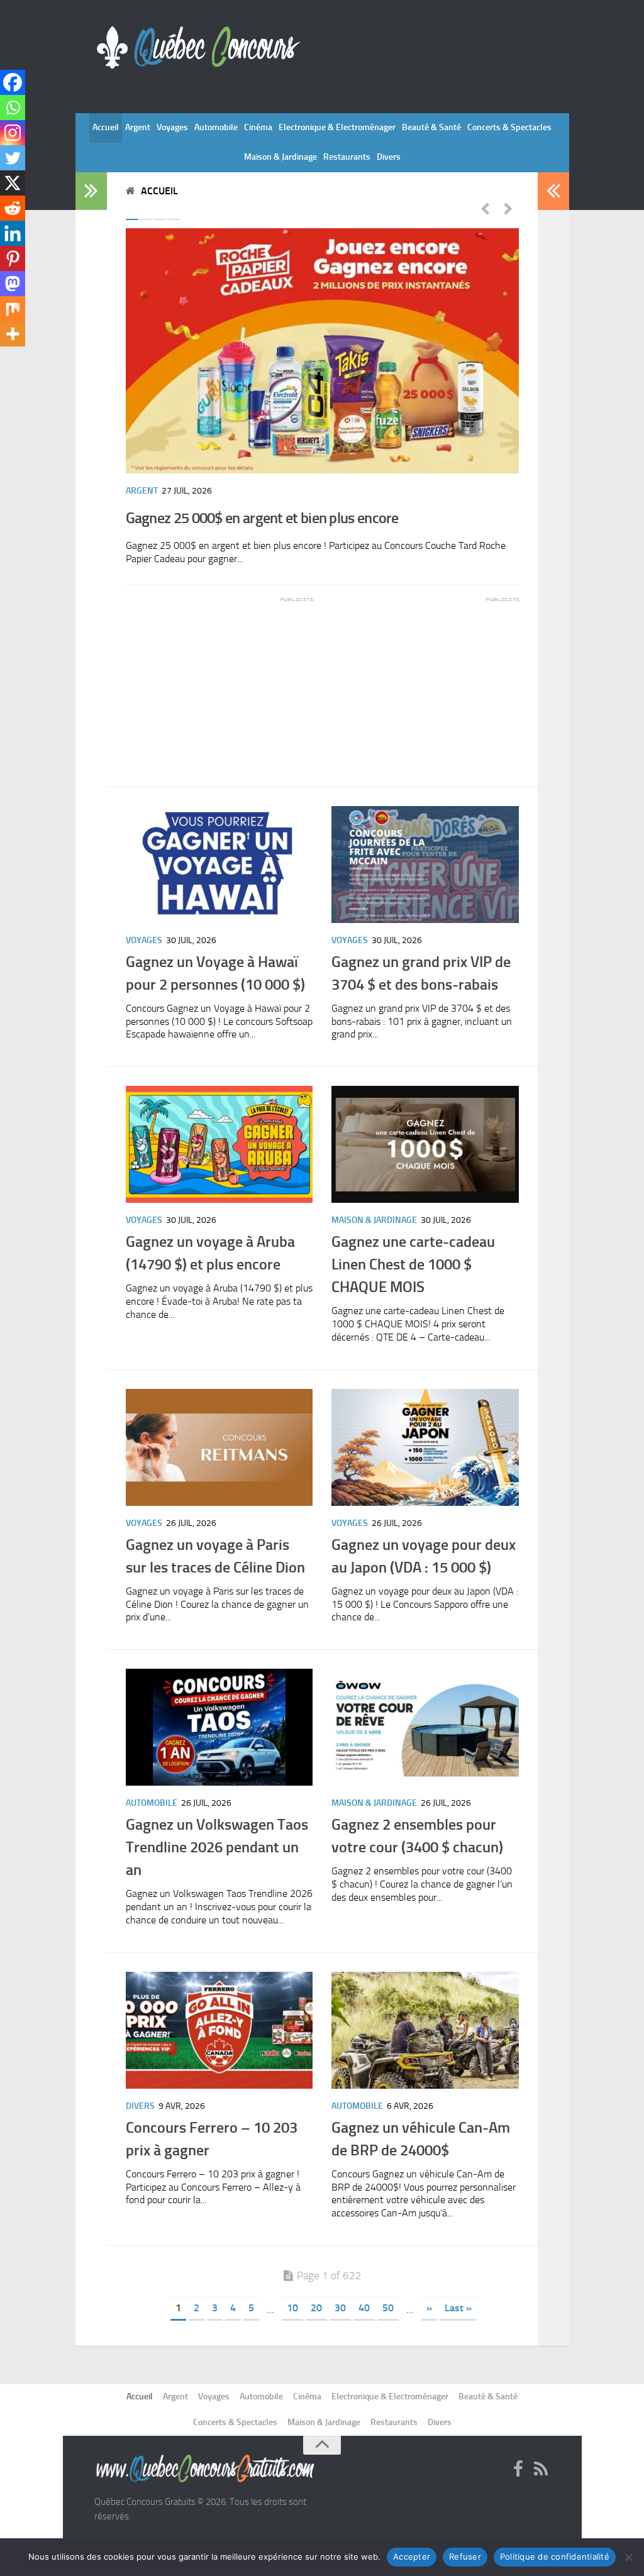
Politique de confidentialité (555, 2557)
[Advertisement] (220, 683)
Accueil (106, 127)
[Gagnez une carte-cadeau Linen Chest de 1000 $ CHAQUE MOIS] (425, 1144)
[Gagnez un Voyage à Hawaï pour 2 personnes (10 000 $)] (219, 865)
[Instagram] (13, 133)
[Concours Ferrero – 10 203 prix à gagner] (219, 2030)
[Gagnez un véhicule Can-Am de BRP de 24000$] (425, 2030)
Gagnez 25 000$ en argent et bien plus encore (262, 518)
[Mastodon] (13, 284)
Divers (389, 157)
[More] (13, 334)
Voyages (172, 127)
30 (340, 2308)
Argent (138, 127)
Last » (458, 2308)
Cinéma (258, 127)
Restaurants (347, 157)
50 (388, 2308)
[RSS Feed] (541, 2470)
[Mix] (13, 309)
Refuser (465, 2557)
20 (316, 2308)
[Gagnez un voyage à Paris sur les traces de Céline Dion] (219, 1447)
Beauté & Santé (431, 127)
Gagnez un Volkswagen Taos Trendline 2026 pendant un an (217, 1847)
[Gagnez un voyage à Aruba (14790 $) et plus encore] (219, 1144)
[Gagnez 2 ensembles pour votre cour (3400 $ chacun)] (425, 1727)
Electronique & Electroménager (337, 127)
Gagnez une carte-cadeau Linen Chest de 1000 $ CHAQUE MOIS (413, 1264)
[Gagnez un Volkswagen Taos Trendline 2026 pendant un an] (219, 1727)
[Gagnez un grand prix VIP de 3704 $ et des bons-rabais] (425, 865)
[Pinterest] (13, 258)
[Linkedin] (13, 233)
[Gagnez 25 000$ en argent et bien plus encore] (322, 351)
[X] (13, 183)
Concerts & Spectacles (509, 127)
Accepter (412, 2557)
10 (292, 2308)
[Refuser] (628, 2557)
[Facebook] (13, 82)
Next (508, 208)
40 (364, 2308)
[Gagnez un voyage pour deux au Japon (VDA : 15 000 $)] (425, 1447)
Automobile (216, 127)
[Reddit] (13, 208)
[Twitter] (13, 158)
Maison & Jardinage (280, 157)
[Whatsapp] (13, 108)
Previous (485, 208)
